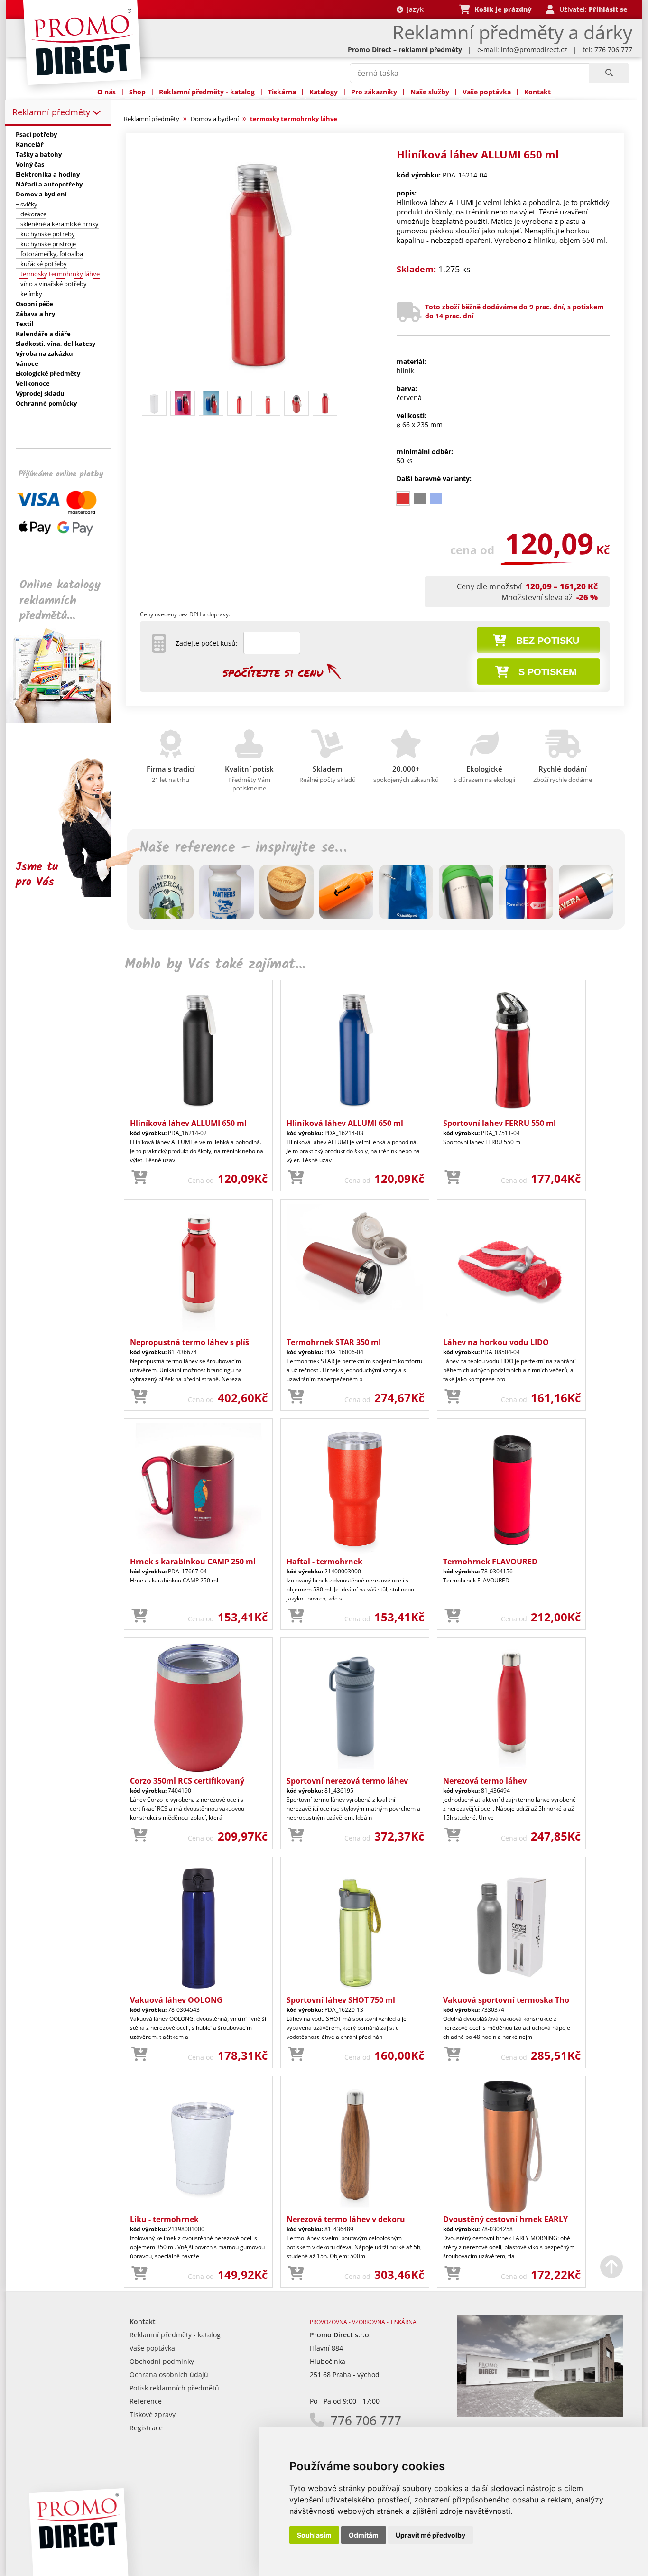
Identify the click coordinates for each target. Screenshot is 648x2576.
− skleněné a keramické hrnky (57, 224)
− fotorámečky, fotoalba (49, 254)
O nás (106, 92)
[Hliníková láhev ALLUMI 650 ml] (259, 383)
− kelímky (29, 294)
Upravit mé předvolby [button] (430, 2535)
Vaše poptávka (487, 92)
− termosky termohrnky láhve (58, 274)
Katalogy (324, 92)
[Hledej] (609, 73)
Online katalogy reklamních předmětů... (60, 600)
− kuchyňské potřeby (45, 234)
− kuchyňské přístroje (46, 244)
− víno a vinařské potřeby (51, 284)
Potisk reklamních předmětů (174, 2388)
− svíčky (27, 204)
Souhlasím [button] (314, 2535)
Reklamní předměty (52, 112)
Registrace (146, 2428)
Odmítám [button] (364, 2535)
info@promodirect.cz (534, 50)
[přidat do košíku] (139, 1178)
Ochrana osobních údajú (169, 2375)
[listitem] (403, 498)
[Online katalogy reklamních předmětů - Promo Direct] (65, 720)
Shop (137, 92)
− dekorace (31, 214)
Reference (146, 2401)
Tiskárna (282, 92)
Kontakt (537, 92)
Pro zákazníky (374, 92)
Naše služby (430, 92)
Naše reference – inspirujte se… (243, 848)
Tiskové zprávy (153, 2414)
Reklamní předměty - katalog (207, 92)
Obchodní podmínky (162, 2361)
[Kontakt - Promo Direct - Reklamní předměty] (540, 2414)
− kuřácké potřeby (41, 264)
